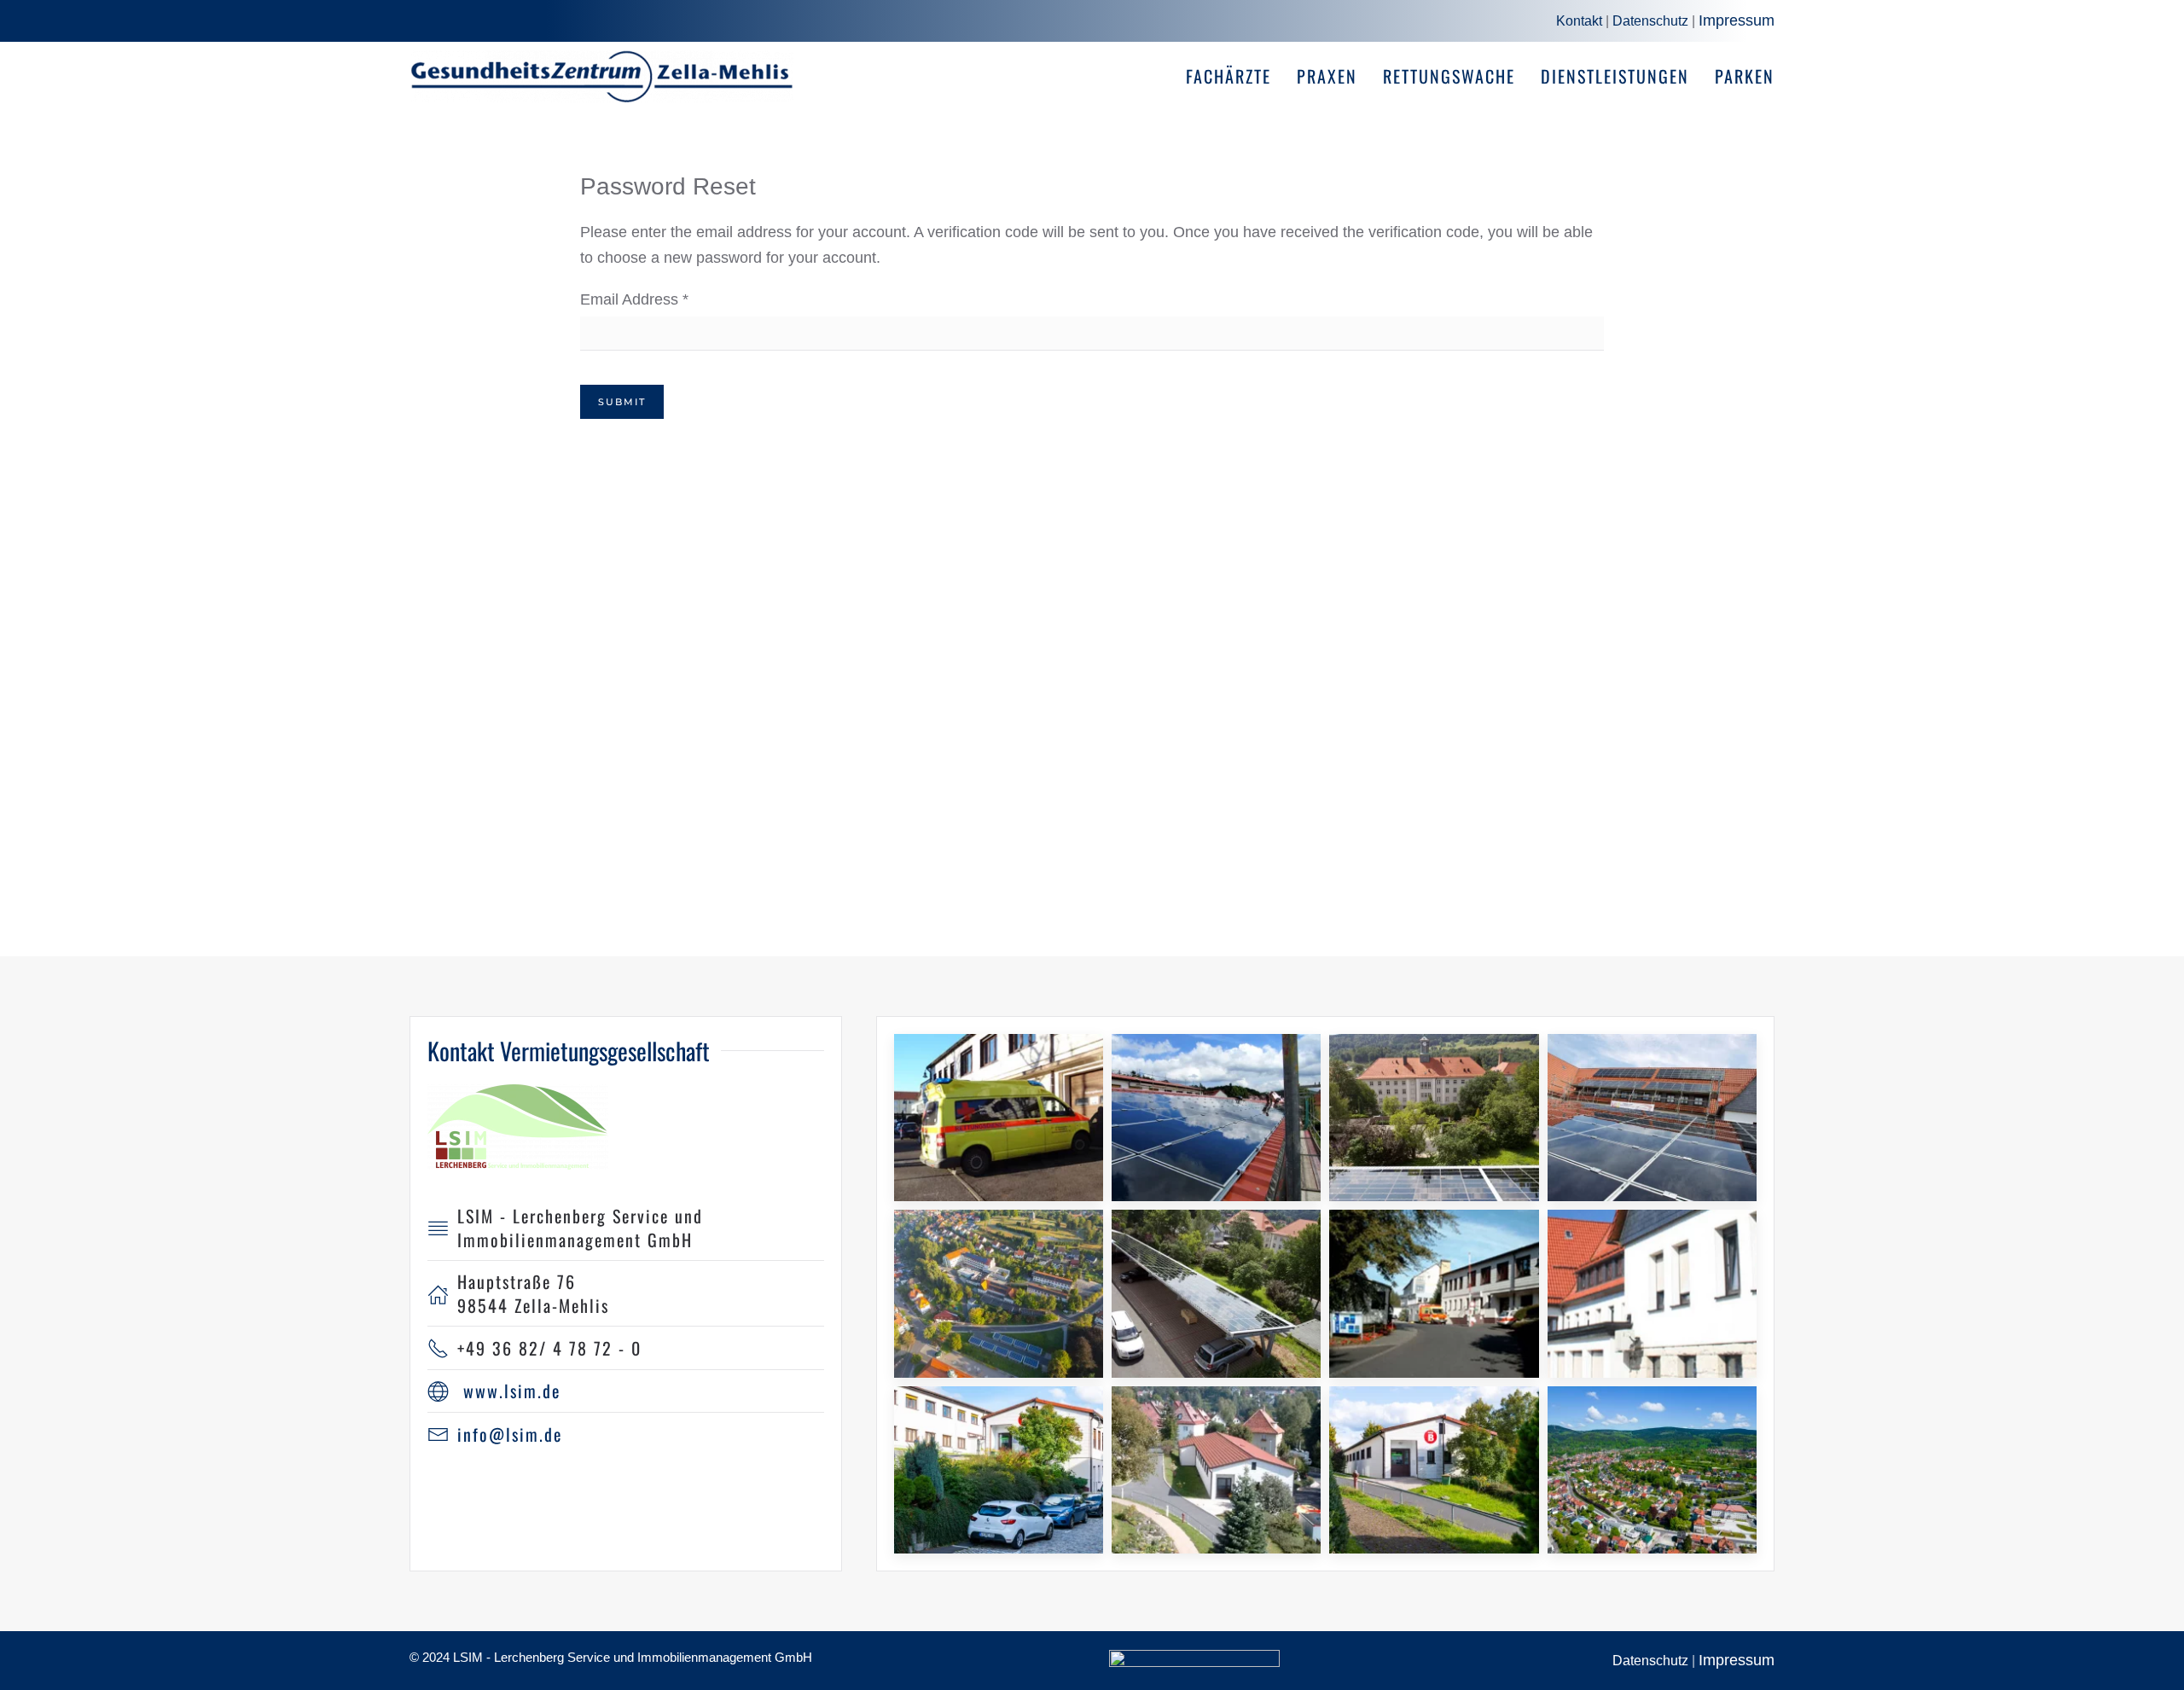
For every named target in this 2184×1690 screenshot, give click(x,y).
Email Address (634, 299)
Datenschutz (1650, 21)
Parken (1745, 76)
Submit (622, 402)
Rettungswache (1449, 76)
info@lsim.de (510, 1434)
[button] (999, 1118)
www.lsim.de (512, 1391)
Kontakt (1579, 21)
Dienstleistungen (1615, 76)
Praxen (1327, 76)
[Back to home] (601, 76)
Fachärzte (1228, 76)
